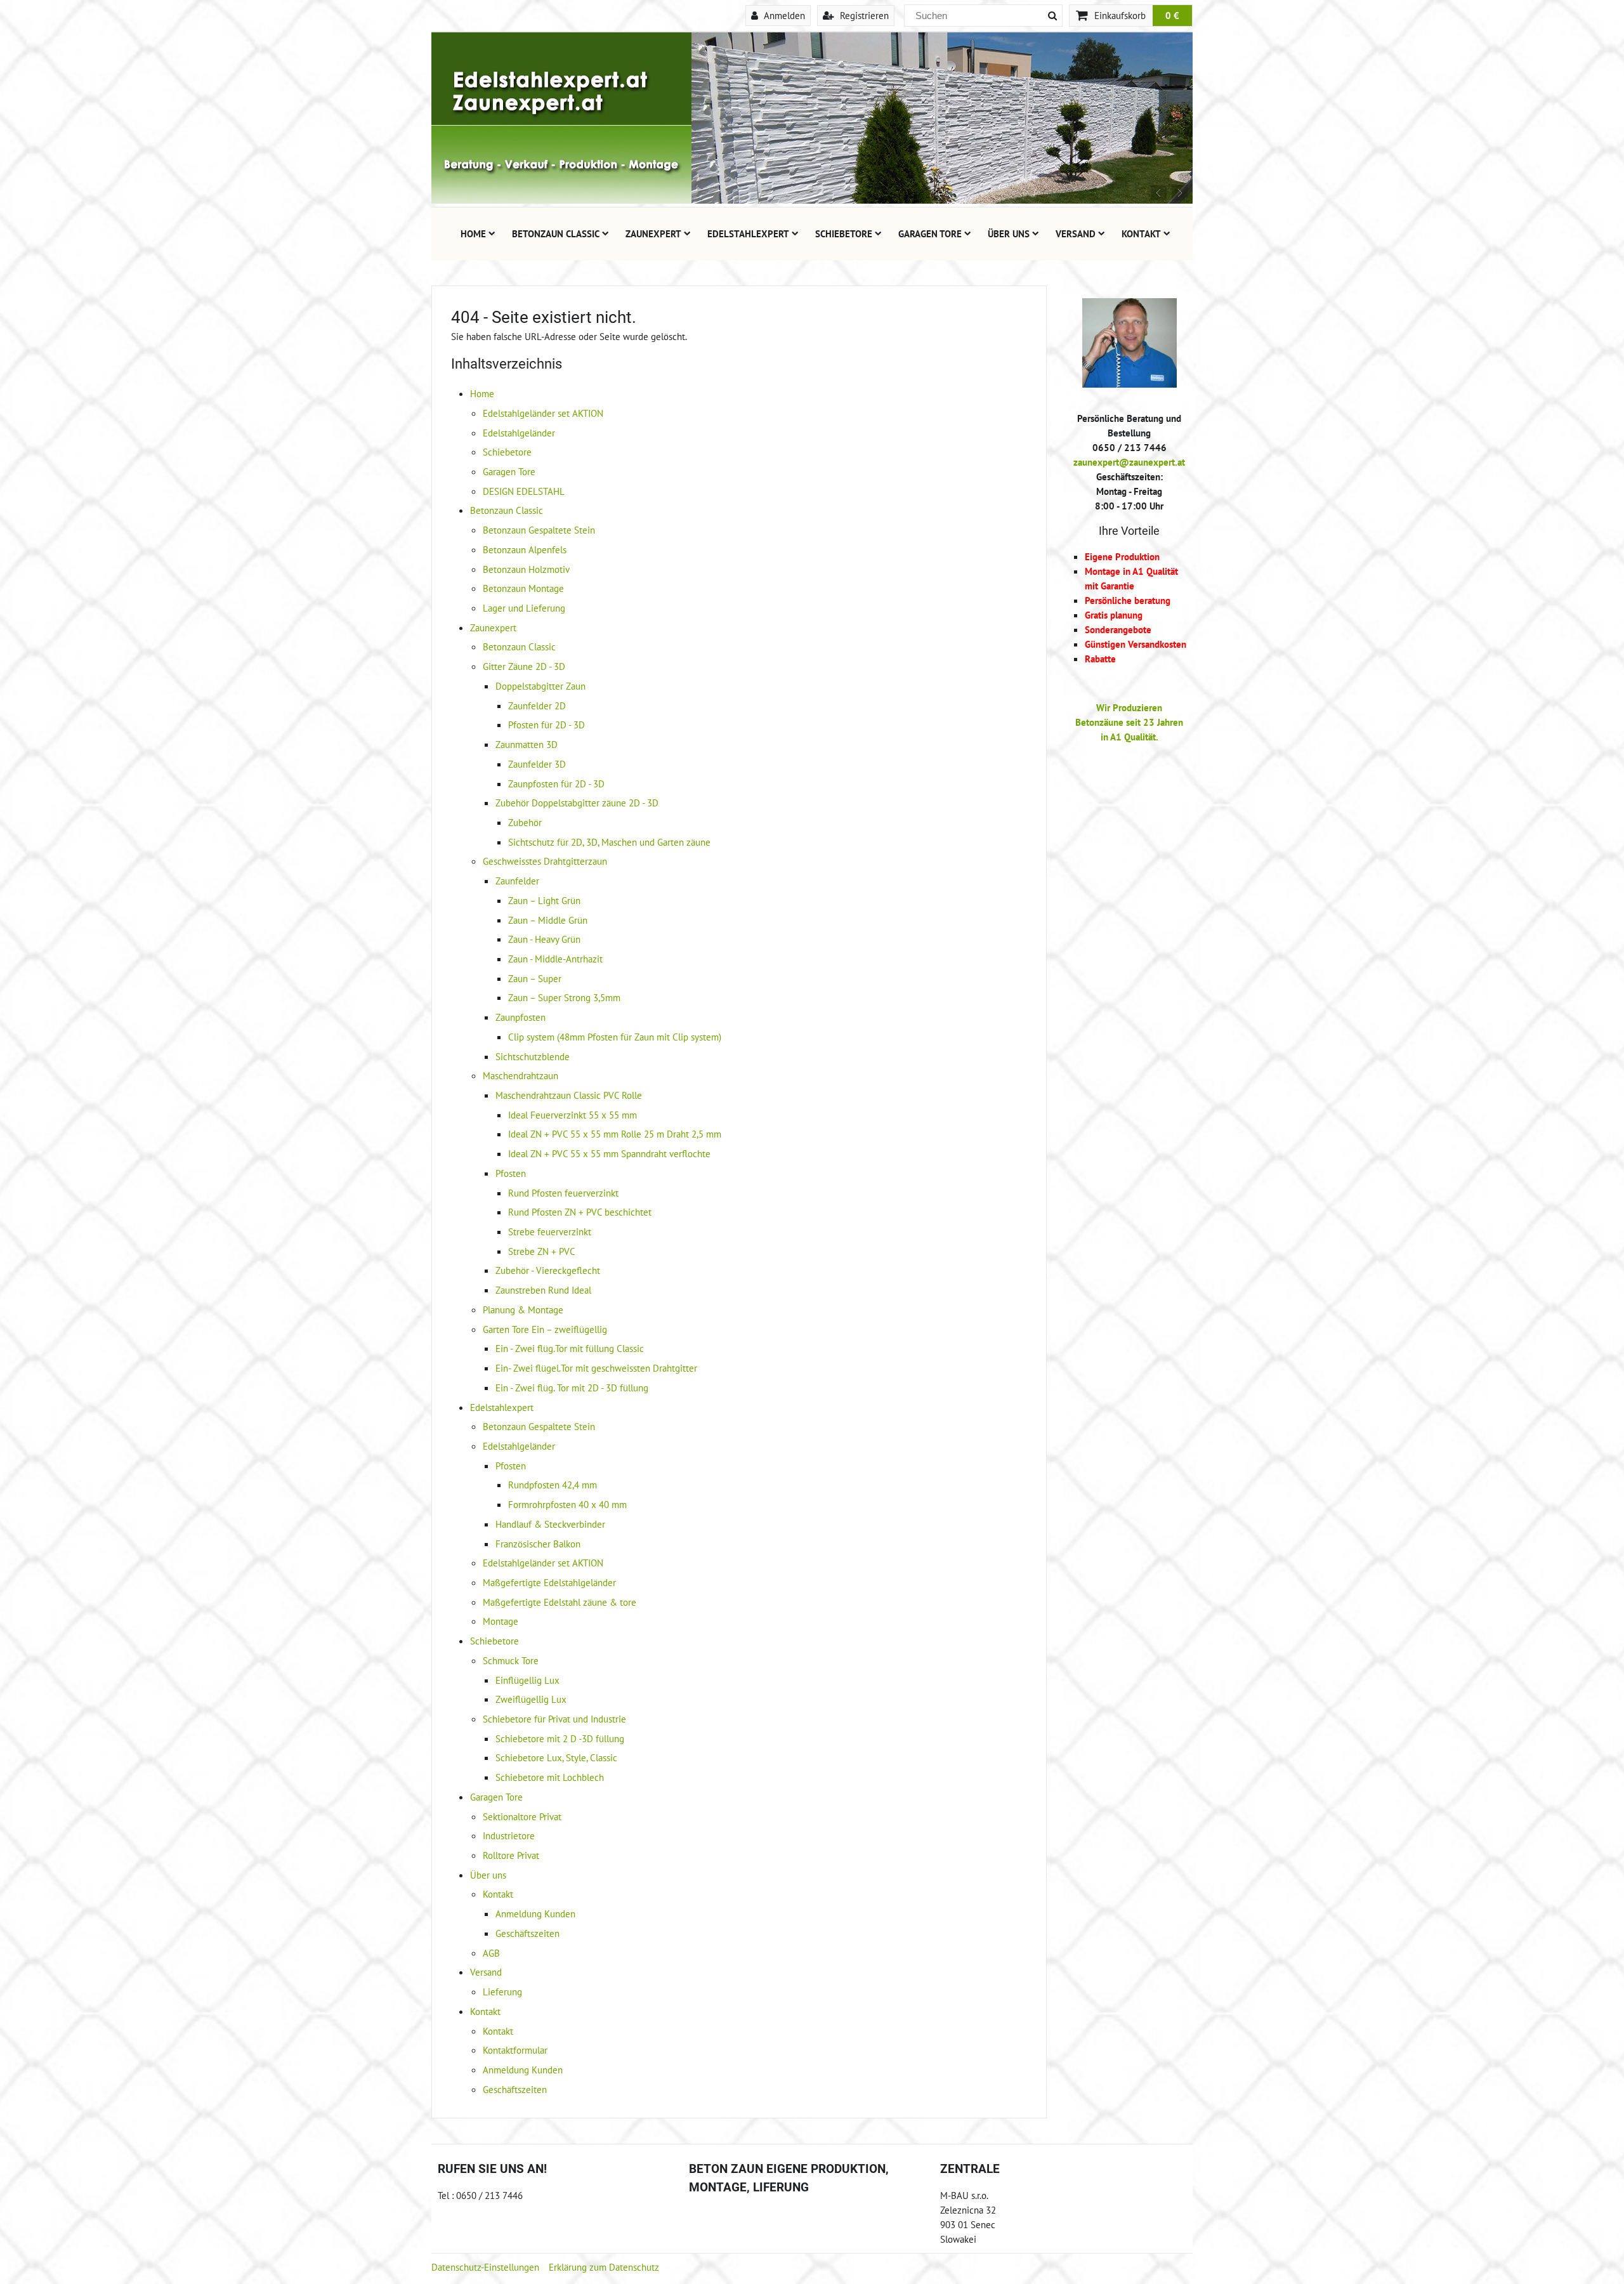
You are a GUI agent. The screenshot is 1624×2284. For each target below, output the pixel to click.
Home (473, 233)
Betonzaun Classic (556, 233)
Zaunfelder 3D (537, 764)
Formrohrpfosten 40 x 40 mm (567, 1504)
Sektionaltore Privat (522, 1816)
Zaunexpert (653, 233)
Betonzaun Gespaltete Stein (539, 530)
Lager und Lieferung (524, 608)
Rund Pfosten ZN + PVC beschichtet (580, 1212)
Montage (501, 1621)
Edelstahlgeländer (519, 433)
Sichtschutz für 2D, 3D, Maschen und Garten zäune (609, 842)
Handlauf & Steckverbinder (550, 1524)
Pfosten (511, 1173)
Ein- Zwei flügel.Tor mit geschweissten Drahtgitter (596, 1368)
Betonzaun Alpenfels (525, 549)
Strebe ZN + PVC (542, 1251)
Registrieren (863, 15)
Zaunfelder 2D (537, 706)
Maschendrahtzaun (521, 1075)
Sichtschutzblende (533, 1056)
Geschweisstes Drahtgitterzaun (545, 861)
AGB (491, 1953)
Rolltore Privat (511, 1855)
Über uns (1009, 233)
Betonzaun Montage (523, 588)
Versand (1076, 233)
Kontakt (1141, 233)
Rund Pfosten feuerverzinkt (563, 1193)
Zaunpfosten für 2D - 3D (556, 784)
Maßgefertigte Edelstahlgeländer (549, 1582)
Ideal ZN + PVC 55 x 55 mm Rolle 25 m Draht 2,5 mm (615, 1134)
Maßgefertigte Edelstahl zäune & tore (560, 1602)
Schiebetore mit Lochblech (550, 1777)
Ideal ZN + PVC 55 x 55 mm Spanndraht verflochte (609, 1153)
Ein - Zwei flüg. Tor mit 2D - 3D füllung (572, 1388)
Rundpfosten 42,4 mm (553, 1485)
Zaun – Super (535, 978)
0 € (1172, 15)
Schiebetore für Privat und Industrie (554, 1719)
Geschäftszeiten (527, 1933)
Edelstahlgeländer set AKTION (543, 413)
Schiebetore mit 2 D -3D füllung (560, 1738)
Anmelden (783, 15)
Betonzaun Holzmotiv (526, 569)
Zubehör (525, 822)
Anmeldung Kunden (535, 1913)
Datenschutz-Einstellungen (485, 2267)
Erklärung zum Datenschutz (604, 2267)
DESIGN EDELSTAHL (524, 491)
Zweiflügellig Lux (531, 1699)
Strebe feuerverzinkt (550, 1231)
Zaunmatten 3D (527, 744)
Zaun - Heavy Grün (544, 939)
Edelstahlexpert (748, 233)
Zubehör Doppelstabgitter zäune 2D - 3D (577, 803)
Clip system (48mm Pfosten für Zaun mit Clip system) (615, 1037)
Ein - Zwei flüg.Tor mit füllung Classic (570, 1348)
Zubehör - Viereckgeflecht (548, 1270)
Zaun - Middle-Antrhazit (555, 959)
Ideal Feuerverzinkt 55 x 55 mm (573, 1115)
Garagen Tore (930, 233)
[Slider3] (812, 200)
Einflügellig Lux (527, 1680)
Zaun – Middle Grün (548, 920)
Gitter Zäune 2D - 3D (524, 666)
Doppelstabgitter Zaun (540, 686)
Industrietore (509, 1835)
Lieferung (502, 1992)
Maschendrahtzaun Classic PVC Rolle (569, 1095)
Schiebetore (844, 233)
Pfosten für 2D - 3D (547, 725)
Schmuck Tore (511, 1660)
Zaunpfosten (521, 1017)
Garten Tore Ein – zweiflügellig (545, 1329)
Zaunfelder (517, 881)
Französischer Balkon (538, 1544)
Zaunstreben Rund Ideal (543, 1290)
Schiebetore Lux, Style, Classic (556, 1757)
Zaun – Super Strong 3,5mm (564, 997)
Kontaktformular (515, 2050)
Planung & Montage (523, 1309)
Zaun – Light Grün (544, 900)
